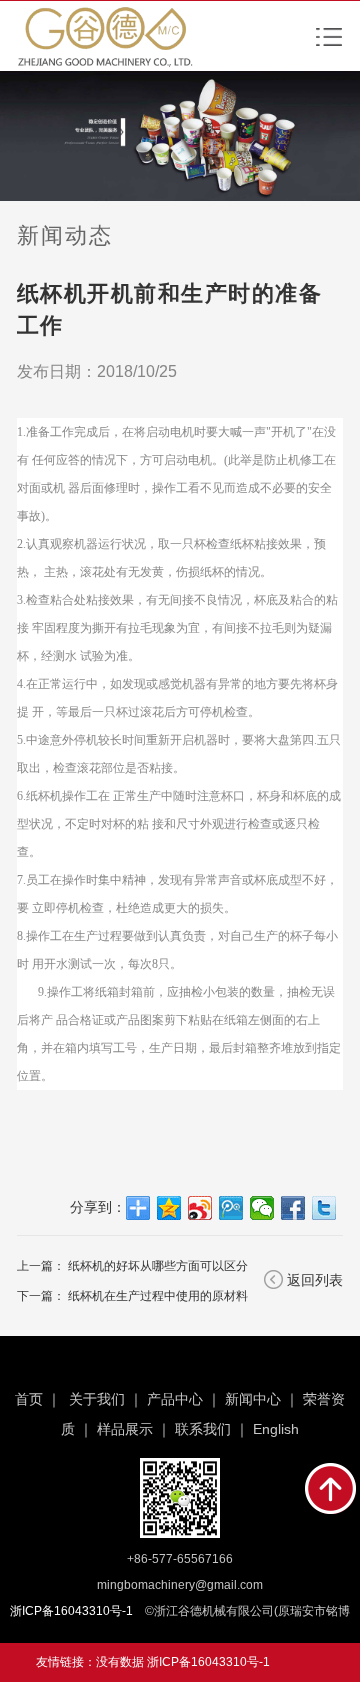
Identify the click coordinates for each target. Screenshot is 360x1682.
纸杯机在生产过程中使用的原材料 (158, 1296)
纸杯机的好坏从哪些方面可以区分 (158, 1266)
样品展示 (125, 1429)
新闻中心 (253, 1399)
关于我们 (97, 1399)
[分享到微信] (262, 1208)
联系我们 (203, 1429)
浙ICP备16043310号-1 (208, 1662)
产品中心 (175, 1399)
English (276, 1429)
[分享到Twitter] (324, 1208)
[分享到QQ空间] (169, 1208)
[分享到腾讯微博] (231, 1208)
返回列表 (315, 1280)
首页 (29, 1399)
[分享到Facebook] (293, 1208)
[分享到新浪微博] (200, 1208)
